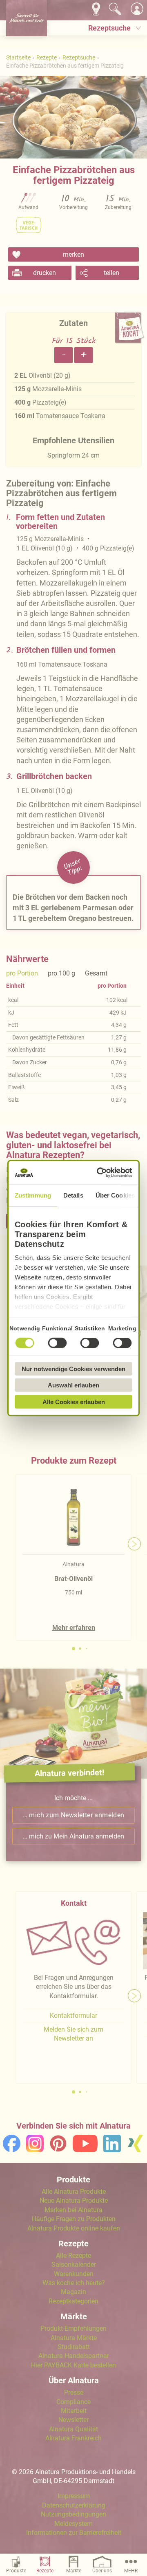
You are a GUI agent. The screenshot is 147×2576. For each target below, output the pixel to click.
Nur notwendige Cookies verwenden (73, 1368)
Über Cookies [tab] (115, 1195)
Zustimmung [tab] (33, 1195)
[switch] (57, 1343)
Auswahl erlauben (73, 1385)
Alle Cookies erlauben (74, 1401)
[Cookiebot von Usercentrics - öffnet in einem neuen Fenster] (100, 1173)
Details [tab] (73, 1195)
